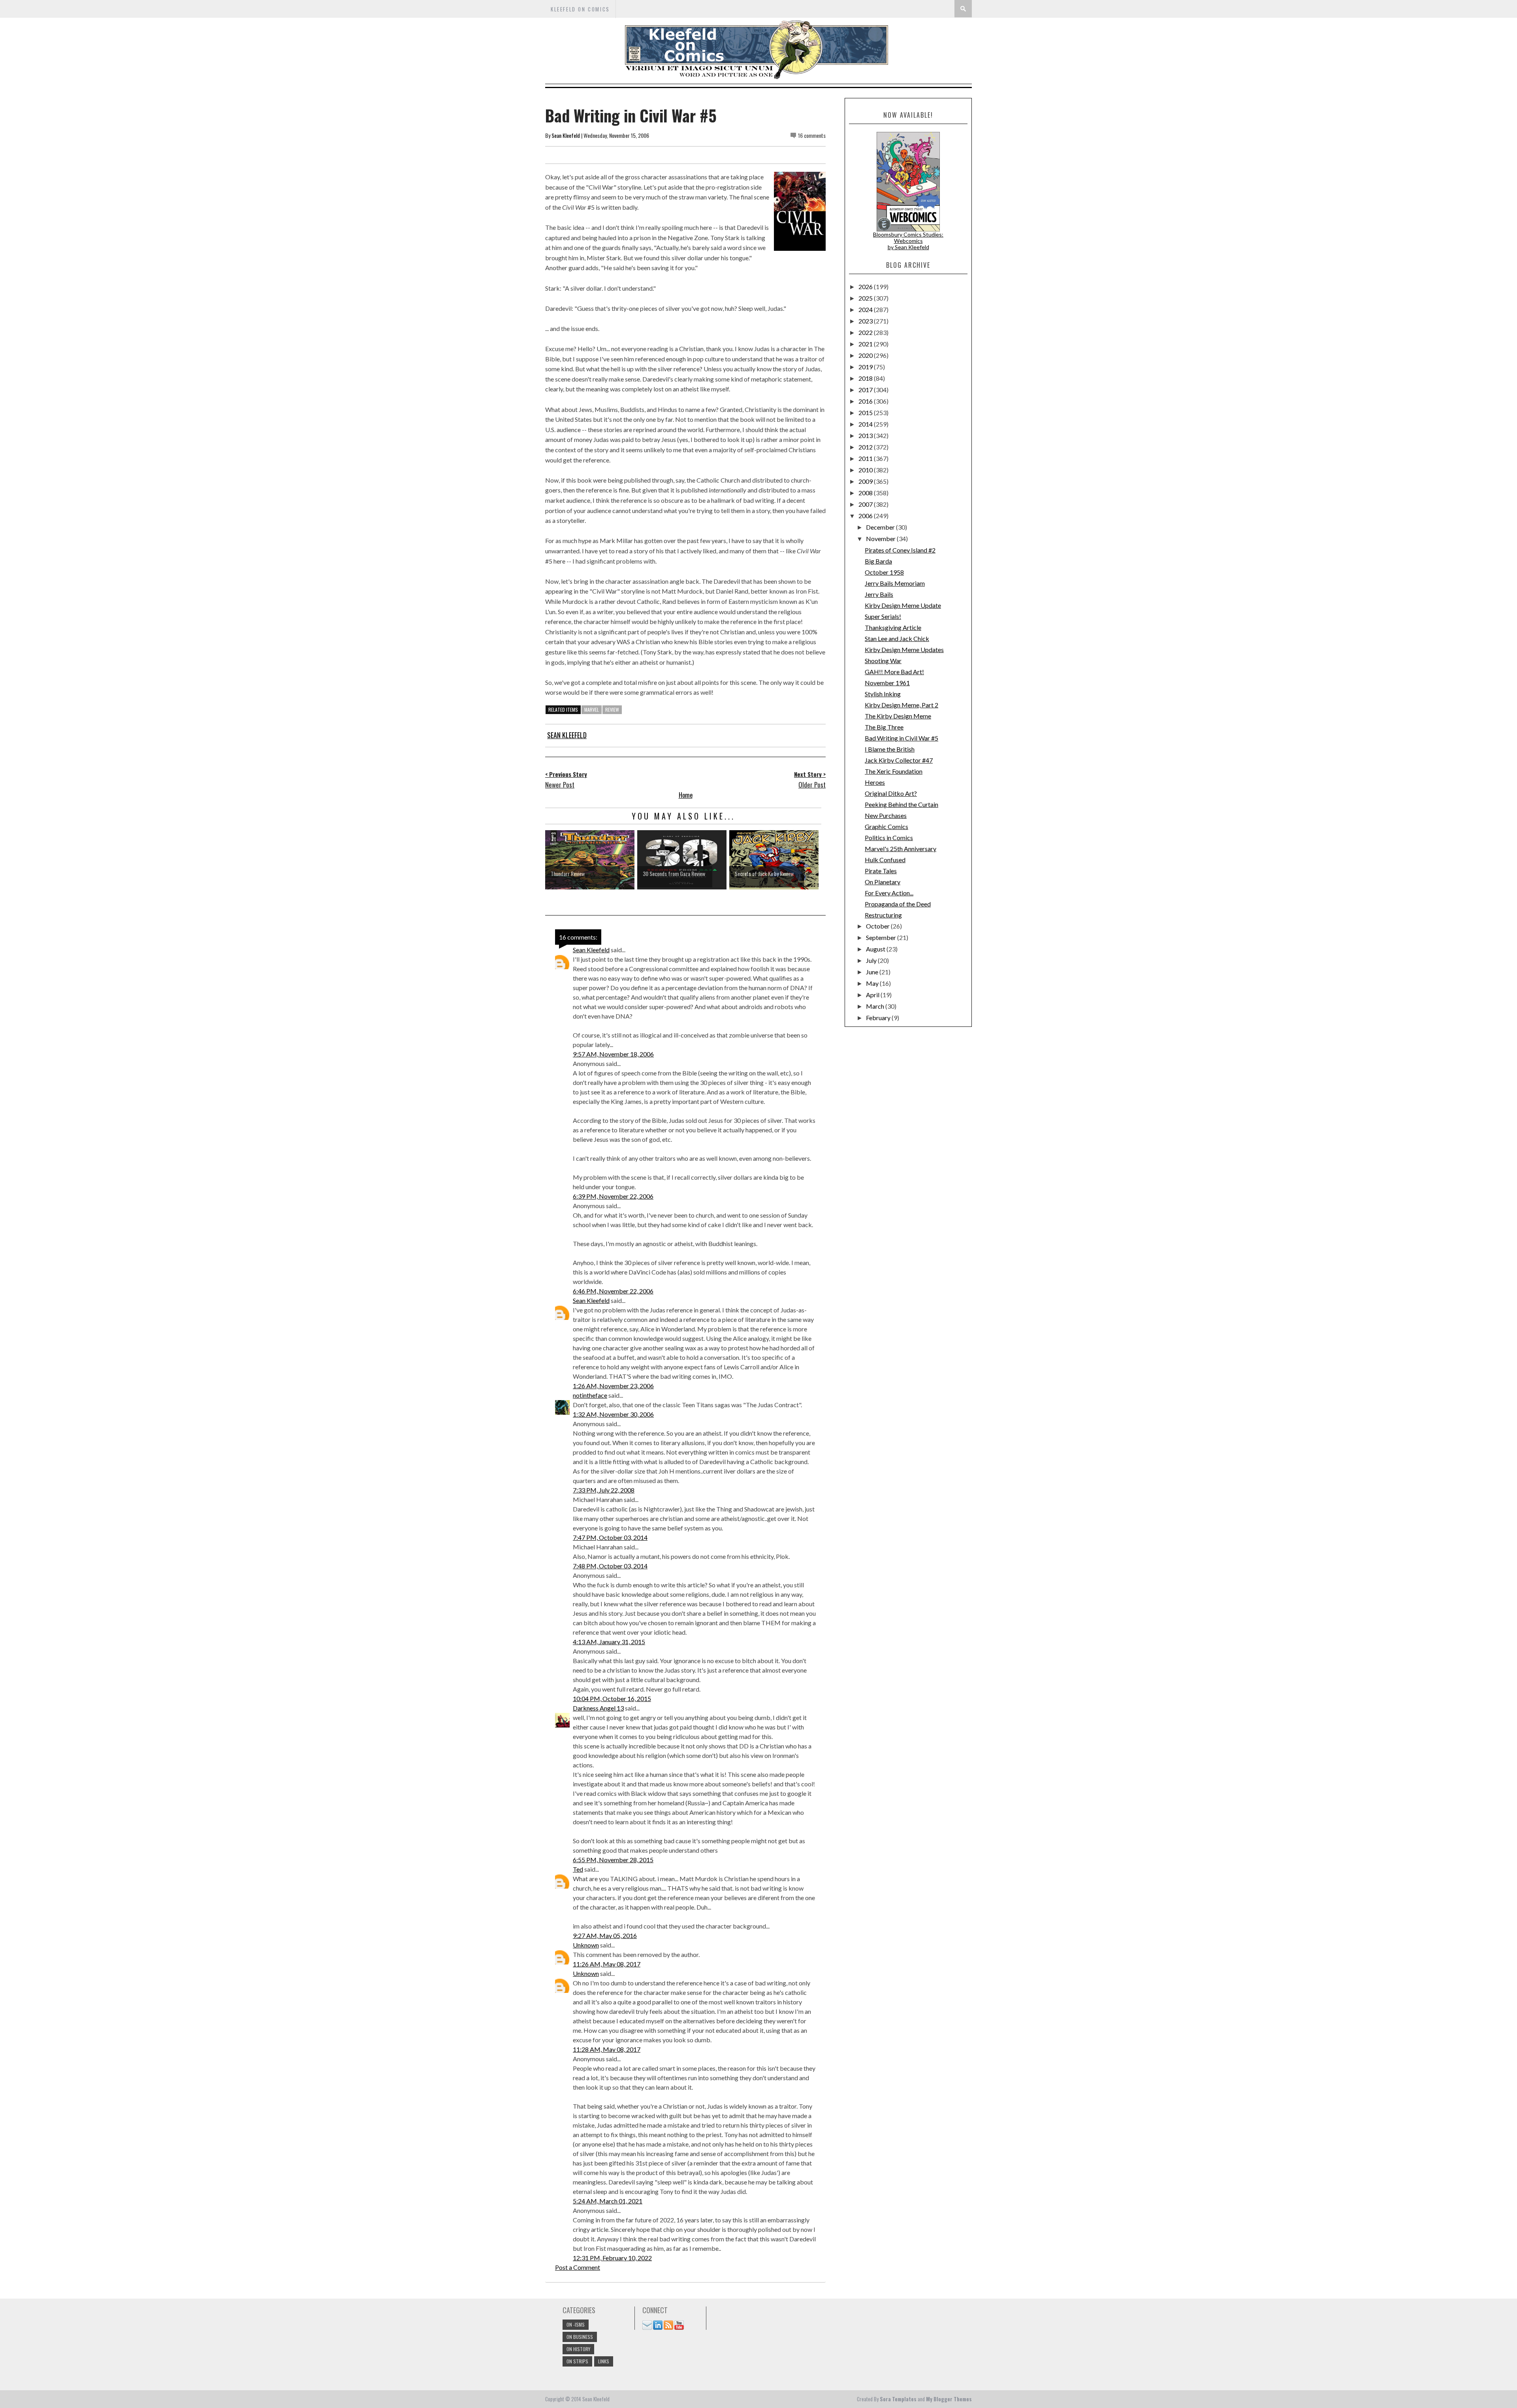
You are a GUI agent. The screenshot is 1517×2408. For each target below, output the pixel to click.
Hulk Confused (885, 860)
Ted (578, 1869)
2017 (866, 390)
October (878, 926)
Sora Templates (898, 2399)
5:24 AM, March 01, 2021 (608, 2201)
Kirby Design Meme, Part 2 (902, 705)
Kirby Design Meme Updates (904, 649)
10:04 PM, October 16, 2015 (612, 1698)
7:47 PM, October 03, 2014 (610, 1537)
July (872, 960)
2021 (866, 344)
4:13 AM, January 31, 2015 (609, 1642)
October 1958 (884, 572)
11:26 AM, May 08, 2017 (607, 1964)
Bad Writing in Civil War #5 (902, 738)
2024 (866, 309)
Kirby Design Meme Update (903, 605)
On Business (580, 2337)
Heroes (875, 782)
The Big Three (884, 727)
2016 (866, 401)
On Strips (577, 2361)
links (604, 2361)
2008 (866, 493)
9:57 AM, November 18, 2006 (613, 1054)
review (612, 710)
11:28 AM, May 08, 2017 (607, 2049)
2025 (866, 298)
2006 (866, 516)
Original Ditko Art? (891, 793)
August (876, 949)
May (873, 983)
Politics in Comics (889, 837)
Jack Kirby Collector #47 (899, 760)
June (873, 972)
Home (686, 795)
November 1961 (887, 683)
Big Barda (878, 561)
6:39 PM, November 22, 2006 (613, 1196)
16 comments (812, 135)
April (873, 995)
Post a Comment (578, 2267)
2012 (866, 447)
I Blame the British (890, 749)
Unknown (586, 1945)
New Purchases (886, 815)
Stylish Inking (883, 694)
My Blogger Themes (949, 2399)
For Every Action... (889, 893)
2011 (866, 458)
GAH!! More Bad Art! (894, 672)
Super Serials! (883, 616)
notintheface (590, 1395)
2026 (866, 287)
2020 (866, 355)
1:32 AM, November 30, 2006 (613, 1414)
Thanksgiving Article (893, 627)
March (876, 1006)
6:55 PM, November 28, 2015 (613, 1860)
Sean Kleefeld (566, 135)
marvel (592, 710)
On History (578, 2349)
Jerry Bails (879, 594)
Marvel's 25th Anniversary (901, 849)
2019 (866, 367)
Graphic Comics (886, 826)
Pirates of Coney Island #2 (900, 550)
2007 (866, 504)
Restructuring (883, 915)
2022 (866, 332)
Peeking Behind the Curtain (902, 804)
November (881, 539)
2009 (866, 481)
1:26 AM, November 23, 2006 (613, 1386)
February (879, 1018)
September (882, 937)
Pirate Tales (881, 871)
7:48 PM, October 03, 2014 (610, 1566)
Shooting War (883, 661)
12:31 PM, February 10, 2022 (612, 2258)
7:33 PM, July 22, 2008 (604, 1490)
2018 (866, 378)
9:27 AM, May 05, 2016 (605, 1935)
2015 (866, 413)
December (881, 527)
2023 (866, 321)
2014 (866, 424)
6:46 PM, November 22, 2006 (613, 1291)
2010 (866, 470)
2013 (866, 435)
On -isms (576, 2324)
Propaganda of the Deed (898, 904)
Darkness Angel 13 (598, 1708)
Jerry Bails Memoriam (895, 583)
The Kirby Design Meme (898, 716)
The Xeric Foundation (894, 771)
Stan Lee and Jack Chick (897, 638)
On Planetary (883, 882)
